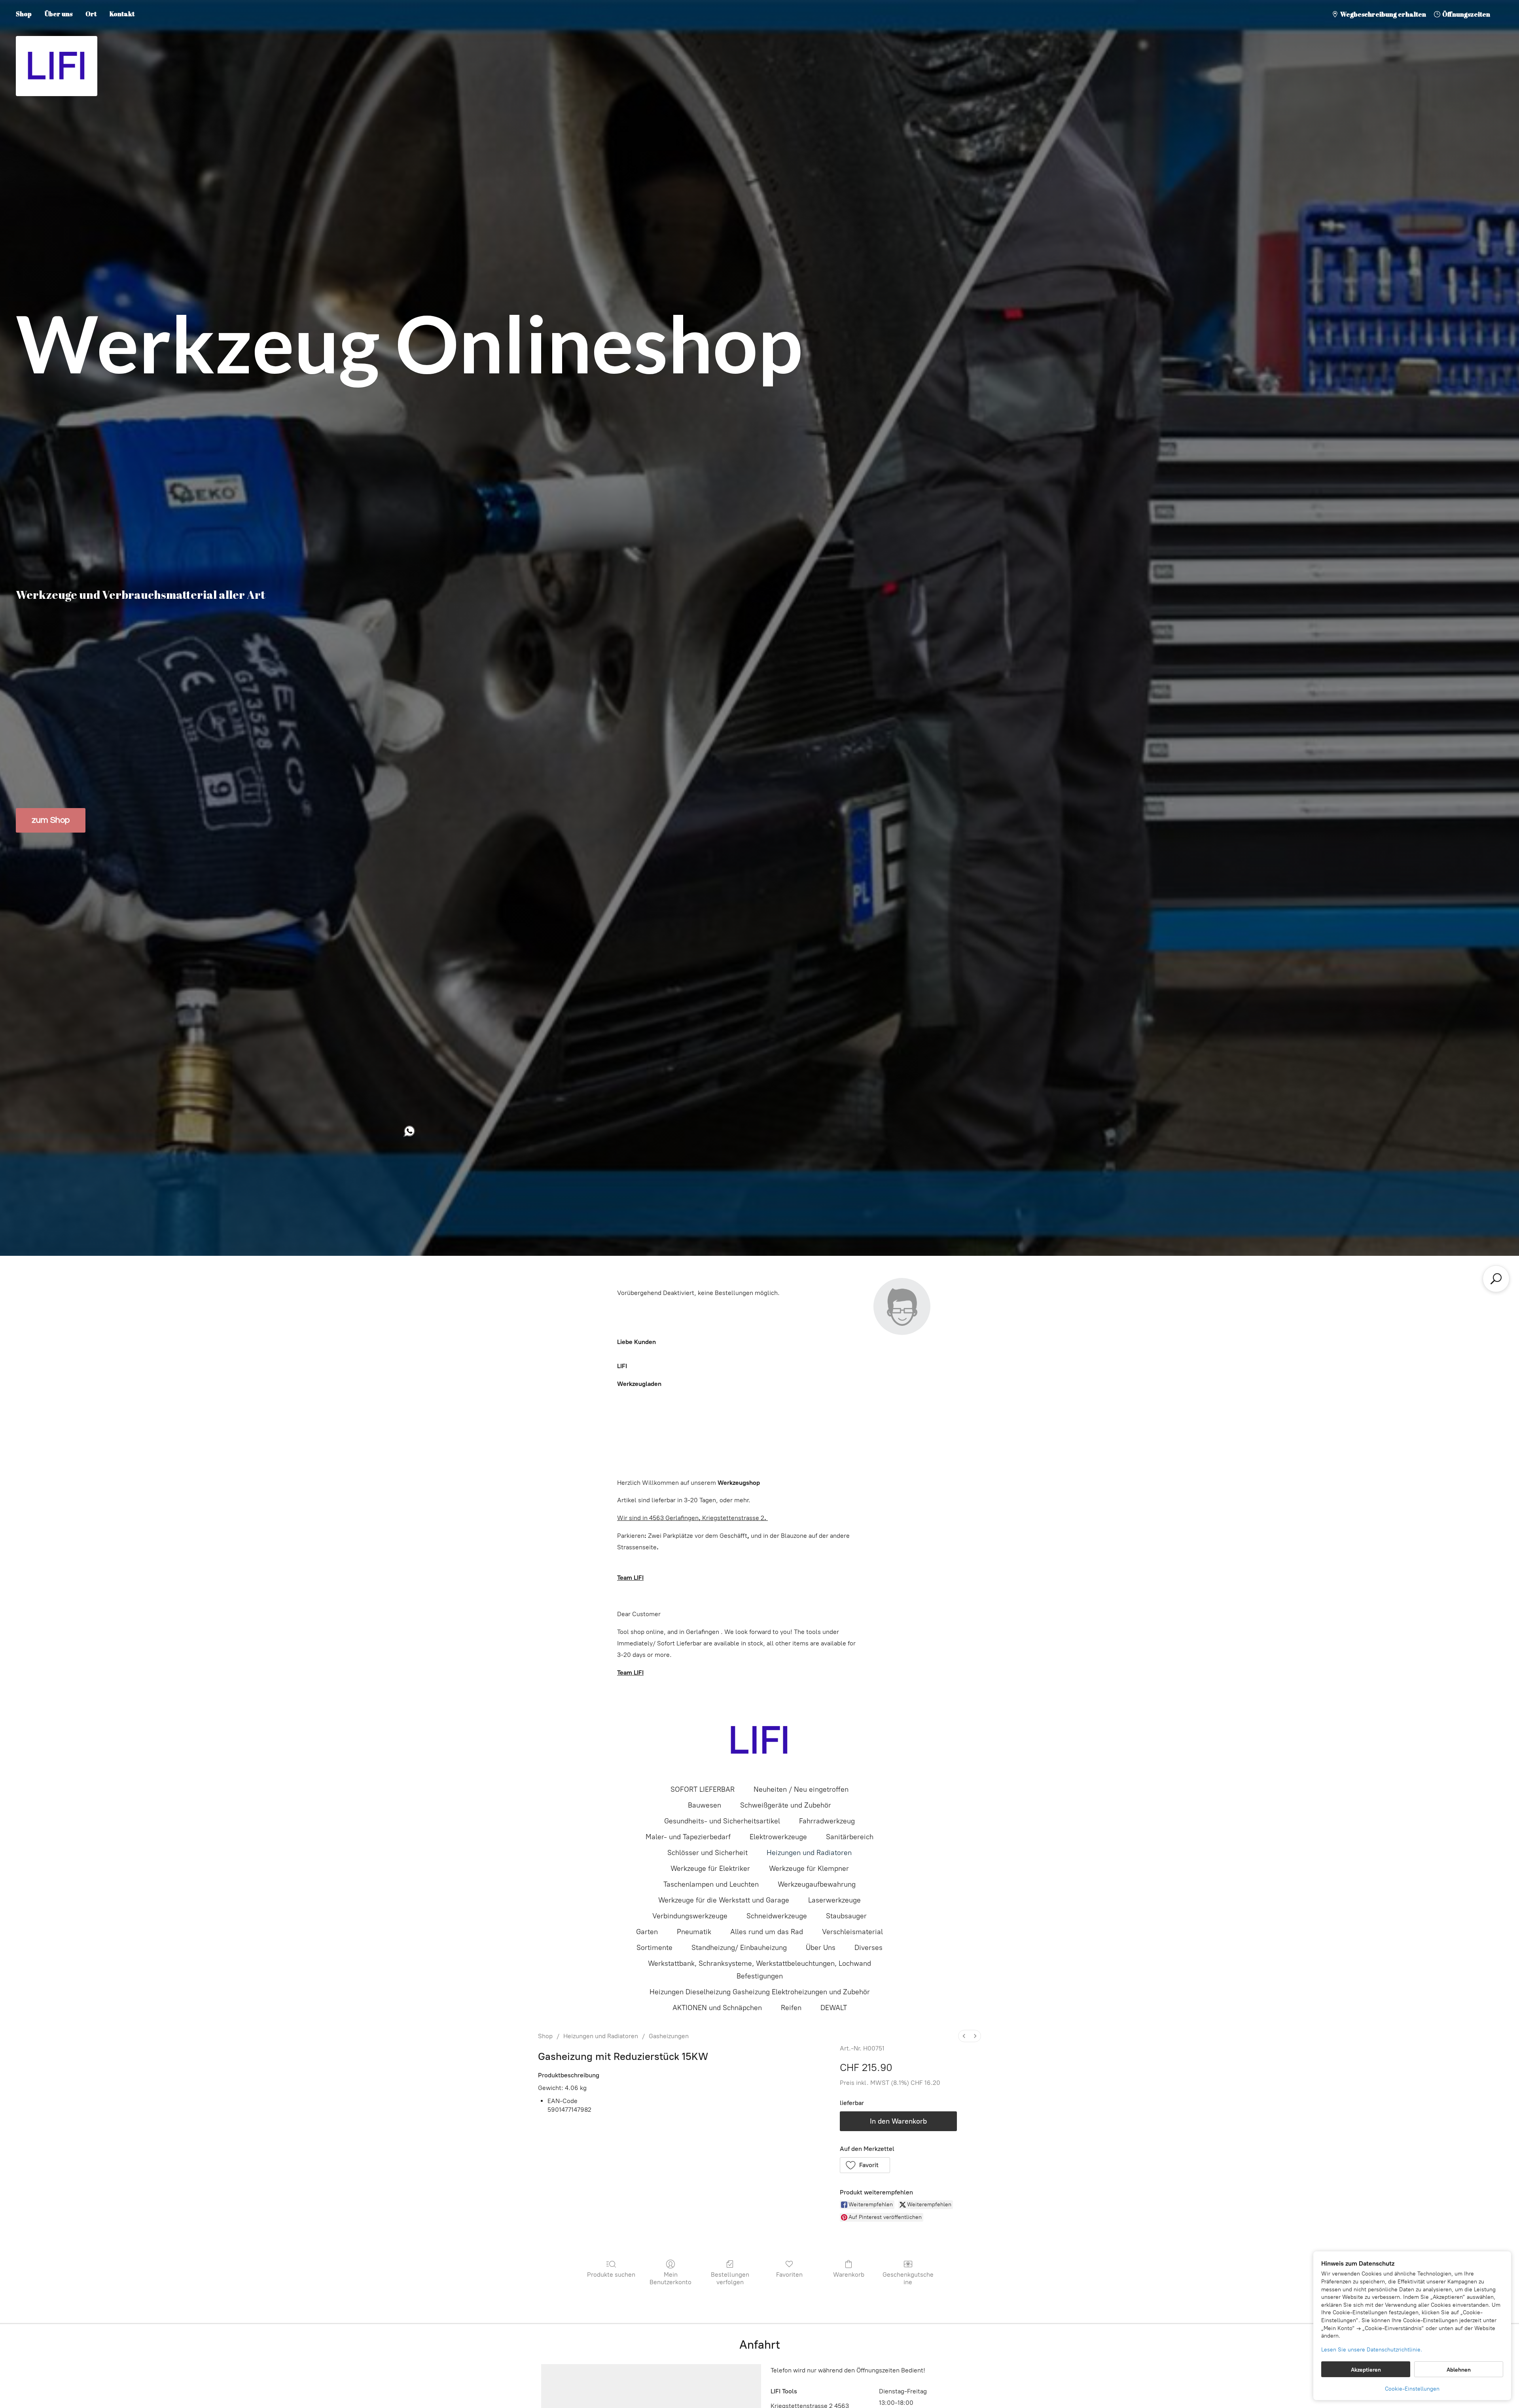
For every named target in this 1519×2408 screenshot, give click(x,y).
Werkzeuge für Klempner (809, 1868)
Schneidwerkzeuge (777, 1916)
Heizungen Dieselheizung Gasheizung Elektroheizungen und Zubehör (760, 1992)
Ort (91, 14)
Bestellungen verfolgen (730, 2278)
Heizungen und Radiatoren (809, 1853)
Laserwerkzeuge (834, 1900)
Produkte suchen (611, 2275)
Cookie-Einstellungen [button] (1412, 2389)
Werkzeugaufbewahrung (817, 1884)
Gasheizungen (669, 2036)
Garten (647, 1932)
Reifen (791, 2008)
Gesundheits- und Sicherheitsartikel (722, 1821)
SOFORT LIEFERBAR (703, 1789)
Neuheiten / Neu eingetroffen (801, 1789)
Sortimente (654, 1948)
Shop (24, 14)
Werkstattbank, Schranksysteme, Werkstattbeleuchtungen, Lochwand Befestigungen (759, 1970)
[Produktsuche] (1496, 1279)
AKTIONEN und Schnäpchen (717, 2008)
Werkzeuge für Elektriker (710, 1868)
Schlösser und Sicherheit (707, 1853)
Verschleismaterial (852, 1932)
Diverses (868, 1948)
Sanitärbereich (850, 1837)
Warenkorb (849, 2275)
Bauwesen (705, 1805)
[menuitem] (964, 2036)
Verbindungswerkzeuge (690, 1916)
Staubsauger (846, 1916)
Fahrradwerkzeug (827, 1821)
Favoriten (789, 2275)
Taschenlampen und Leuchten (711, 1884)
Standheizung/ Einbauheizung (739, 1948)
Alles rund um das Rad (767, 1932)
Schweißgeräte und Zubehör (786, 1805)
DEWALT (834, 2008)
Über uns (59, 14)
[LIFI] (759, 1740)
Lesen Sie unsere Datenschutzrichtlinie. (1372, 2350)
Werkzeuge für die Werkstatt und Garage (724, 1900)
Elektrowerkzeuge (778, 1837)
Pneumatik (694, 1932)
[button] (865, 2165)
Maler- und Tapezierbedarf (688, 1837)
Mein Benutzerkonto (670, 2278)
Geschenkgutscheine (908, 2278)
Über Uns (821, 1948)
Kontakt (122, 14)
